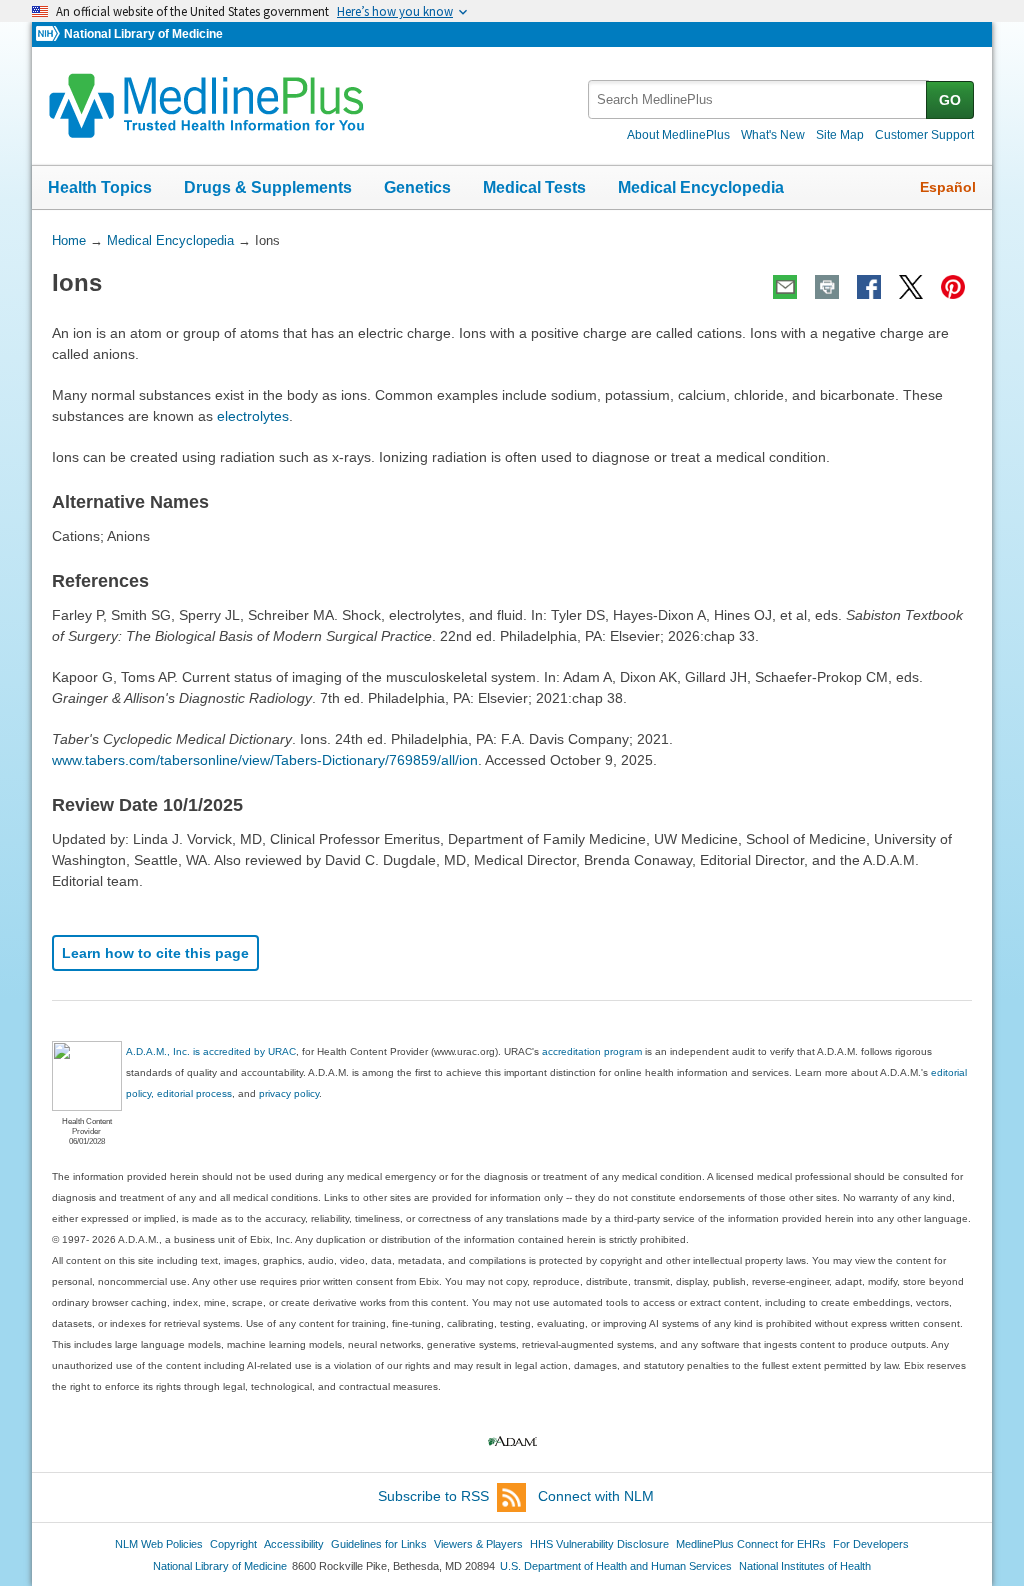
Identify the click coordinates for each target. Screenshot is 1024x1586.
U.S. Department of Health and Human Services (616, 1566)
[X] (911, 287)
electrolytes (253, 416)
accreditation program (592, 1051)
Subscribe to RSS (433, 1496)
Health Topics (100, 187)
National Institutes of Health (805, 1566)
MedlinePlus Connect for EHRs (751, 1544)
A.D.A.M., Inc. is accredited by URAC (211, 1051)
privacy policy (289, 1093)
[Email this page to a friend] (785, 287)
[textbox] (758, 99)
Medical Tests (534, 187)
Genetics (417, 187)
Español (948, 187)
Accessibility (294, 1544)
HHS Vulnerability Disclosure (599, 1544)
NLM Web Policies (159, 1544)
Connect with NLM (596, 1496)
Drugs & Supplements (268, 187)
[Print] (827, 287)
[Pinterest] (953, 287)
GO (950, 100)
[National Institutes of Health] (50, 34)
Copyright (233, 1544)
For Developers (871, 1544)
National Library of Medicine (143, 34)
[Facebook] (869, 287)
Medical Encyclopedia (701, 187)
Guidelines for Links (379, 1544)
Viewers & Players (478, 1544)
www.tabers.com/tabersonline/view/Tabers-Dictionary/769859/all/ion (265, 760)
